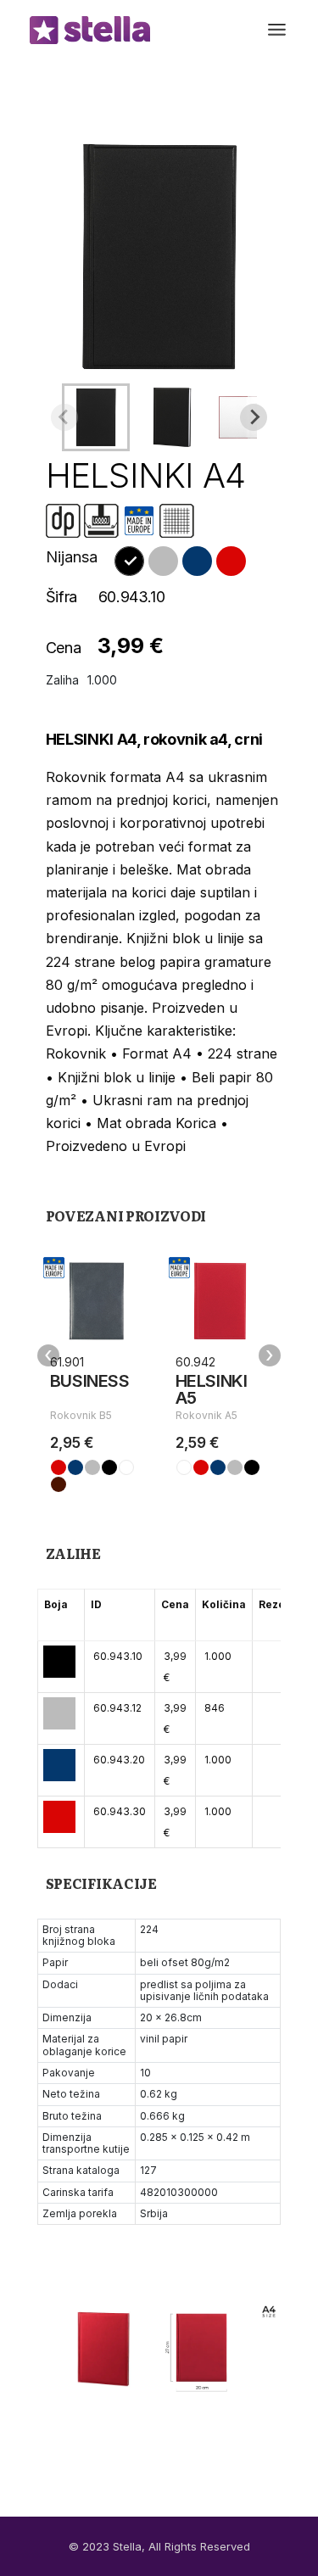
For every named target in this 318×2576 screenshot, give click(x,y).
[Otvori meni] (277, 30)
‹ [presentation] (48, 1355)
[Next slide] (254, 417)
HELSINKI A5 (212, 1389)
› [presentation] (270, 1355)
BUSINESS (90, 1381)
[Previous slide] (64, 417)
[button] (96, 417)
